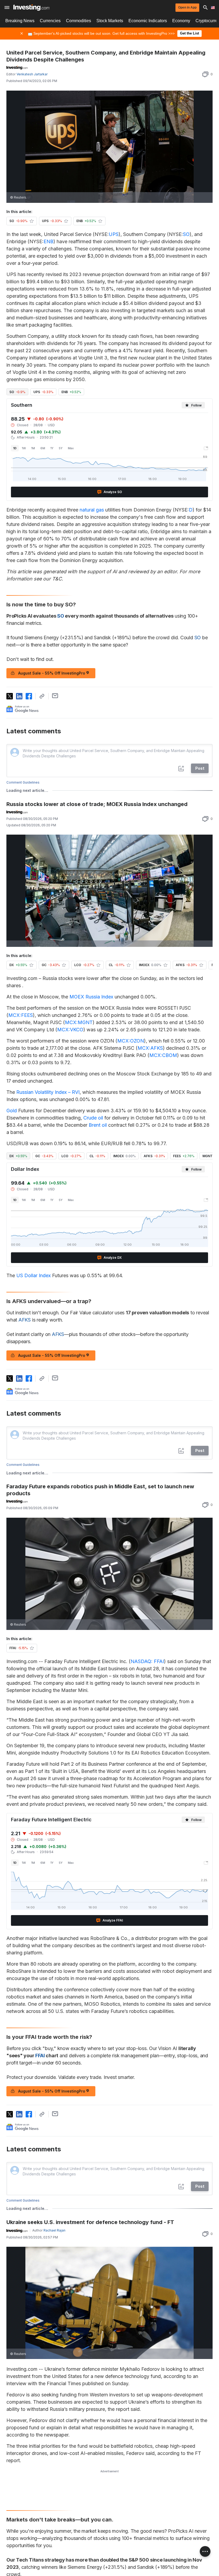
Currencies (50, 21)
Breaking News (20, 21)
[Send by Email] (55, 696)
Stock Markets (110, 21)
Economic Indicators (148, 21)
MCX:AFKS (150, 1048)
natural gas (92, 510)
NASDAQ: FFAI (147, 1661)
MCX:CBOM (163, 1055)
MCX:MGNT (79, 1022)
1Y (52, 448)
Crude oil (93, 1118)
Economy (181, 21)
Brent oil (98, 1125)
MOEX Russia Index (91, 997)
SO (186, 234)
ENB (48, 241)
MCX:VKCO (70, 1030)
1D (15, 448)
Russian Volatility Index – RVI (48, 1092)
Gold (12, 1111)
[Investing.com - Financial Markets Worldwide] (31, 7)
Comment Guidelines (23, 782)
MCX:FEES (21, 1015)
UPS (114, 234)
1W (24, 448)
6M (43, 448)
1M (33, 448)
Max (71, 448)
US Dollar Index (34, 1275)
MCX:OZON (131, 1041)
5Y (61, 448)
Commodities (79, 21)
